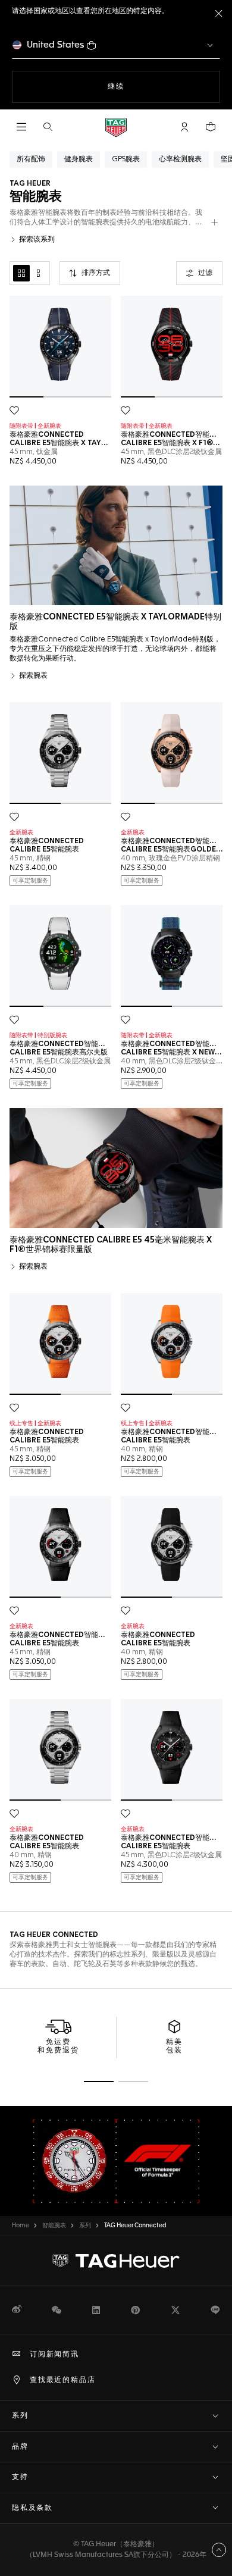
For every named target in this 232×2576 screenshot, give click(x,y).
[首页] (116, 127)
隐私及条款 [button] (32, 2508)
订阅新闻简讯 (54, 2355)
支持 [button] (20, 2477)
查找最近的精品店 (62, 2380)
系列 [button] (20, 2416)
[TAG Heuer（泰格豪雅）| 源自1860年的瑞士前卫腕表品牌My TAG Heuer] (116, 2261)
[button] (184, 127)
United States (56, 45)
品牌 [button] (20, 2447)
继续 (140, 87)
